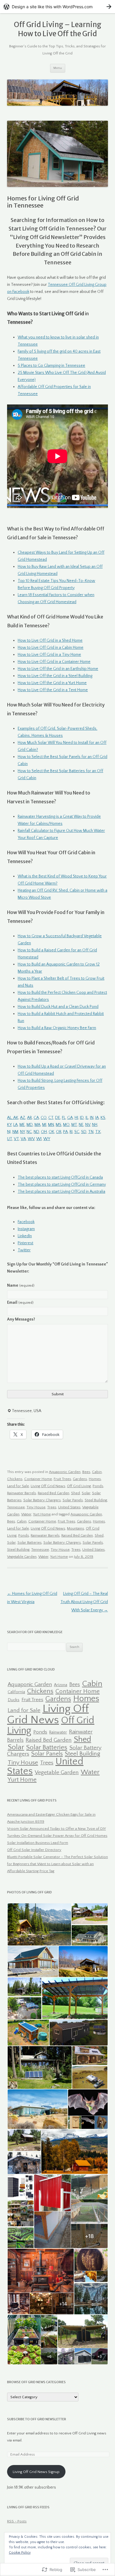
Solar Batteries (29, 1542)
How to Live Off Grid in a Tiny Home (49, 655)
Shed (75, 1493)
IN (92, 1118)
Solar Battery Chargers (42, 1500)
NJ (9, 1132)
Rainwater (58, 1732)
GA (70, 1118)
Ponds (98, 1486)
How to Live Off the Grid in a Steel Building (55, 676)
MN (51, 1125)
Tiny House (36, 1507)
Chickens (15, 1479)
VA (23, 1139)
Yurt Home (42, 1514)
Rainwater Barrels (22, 1493)
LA (15, 1125)
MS (59, 1125)
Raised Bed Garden (54, 1493)
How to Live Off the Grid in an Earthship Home (58, 669)
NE (81, 1125)
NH (95, 1125)
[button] (39, 1924)
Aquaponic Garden (65, 1472)
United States (69, 1507)
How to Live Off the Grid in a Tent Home (53, 690)
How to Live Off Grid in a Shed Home (50, 641)
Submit (58, 1394)
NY (22, 1132)
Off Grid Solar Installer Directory (34, 1850)
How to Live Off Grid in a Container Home (54, 662)
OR (59, 1132)
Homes (95, 1479)
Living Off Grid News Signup (36, 2472)
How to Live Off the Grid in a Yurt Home (52, 683)
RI (71, 1132)
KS (103, 1118)
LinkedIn (25, 1236)
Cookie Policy (20, 2553)
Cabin (97, 1472)
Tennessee (16, 1507)
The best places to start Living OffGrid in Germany (62, 1185)
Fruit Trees (62, 1479)
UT (10, 1139)
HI (76, 1118)
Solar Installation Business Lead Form (38, 1843)
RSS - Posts (17, 2521)
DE (58, 1118)
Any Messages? (21, 1319)
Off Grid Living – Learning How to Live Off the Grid (58, 29)
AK (16, 1118)
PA (65, 1132)
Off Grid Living (79, 1486)
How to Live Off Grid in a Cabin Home (51, 648)
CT (51, 1118)
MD (30, 1125)
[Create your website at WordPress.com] (57, 7)
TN (91, 1132)
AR (29, 1118)
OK (51, 1132)
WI (39, 1139)
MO (66, 1125)
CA (36, 1118)
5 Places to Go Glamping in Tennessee (51, 366)
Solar (86, 1493)
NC (29, 1132)
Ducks (14, 1700)
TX (98, 1132)
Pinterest (26, 1243)
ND (36, 1132)
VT (16, 1139)
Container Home (38, 1479)
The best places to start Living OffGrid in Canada (60, 1177)
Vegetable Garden (22, 1557)
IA (97, 1118)
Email (20, 1303)
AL (9, 1118)
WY (47, 1139)
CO (44, 1118)
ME (22, 1125)
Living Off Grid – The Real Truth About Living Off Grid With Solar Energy (84, 1602)
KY (9, 1125)
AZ (23, 1118)
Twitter (24, 1250)
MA (37, 1125)
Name (21, 1285)
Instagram (26, 1229)
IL (87, 1118)
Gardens (80, 1479)
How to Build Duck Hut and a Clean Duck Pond (58, 1007)
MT (74, 1125)
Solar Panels (73, 1500)
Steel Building (96, 1500)
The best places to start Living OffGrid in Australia (61, 1192)
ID (82, 1118)
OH (44, 1132)
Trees (52, 1507)
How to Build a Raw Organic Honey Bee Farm (57, 1028)
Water (26, 1514)
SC (77, 1132)
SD (84, 1132)
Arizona (61, 1685)
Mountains (75, 1528)
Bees (86, 1472)
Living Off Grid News (48, 1486)
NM (15, 1132)
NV (88, 1125)
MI (44, 1125)
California (16, 1692)
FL (64, 1118)
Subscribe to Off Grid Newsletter (37, 2419)
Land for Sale (18, 1486)
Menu (58, 68)
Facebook (26, 1222)
